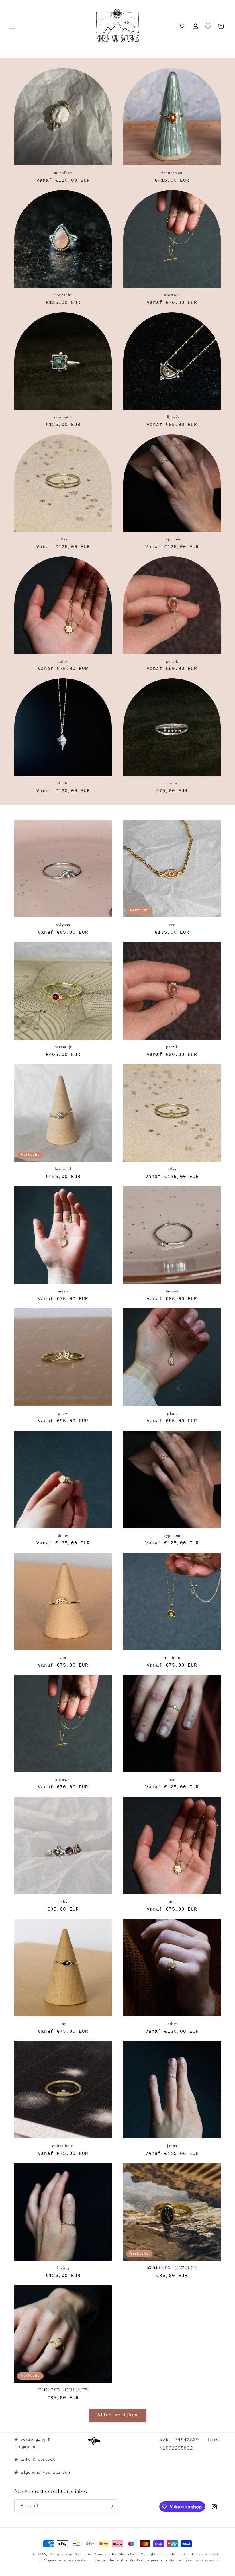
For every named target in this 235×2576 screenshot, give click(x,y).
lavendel (63, 1169)
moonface (63, 173)
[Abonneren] (111, 2506)
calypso (63, 925)
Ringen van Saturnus (71, 2554)
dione (63, 1535)
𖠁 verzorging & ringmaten (32, 2443)
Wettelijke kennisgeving (195, 2561)
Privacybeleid (206, 2554)
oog (63, 2024)
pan (172, 1780)
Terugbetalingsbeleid (163, 2554)
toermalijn (63, 1047)
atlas (63, 539)
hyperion (172, 539)
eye (172, 925)
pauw (63, 1413)
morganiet (63, 295)
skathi (63, 783)
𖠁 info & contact (35, 2460)
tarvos (172, 783)
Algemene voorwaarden (66, 2561)
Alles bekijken (117, 2415)
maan (63, 1291)
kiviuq (63, 2268)
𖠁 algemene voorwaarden (42, 2473)
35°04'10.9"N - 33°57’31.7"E (172, 2268)
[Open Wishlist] (208, 26)
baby (63, 1902)
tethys (172, 2024)
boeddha (172, 1658)
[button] (12, 26)
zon (63, 1658)
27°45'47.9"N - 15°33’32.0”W (63, 2390)
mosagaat (63, 417)
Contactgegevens (147, 2561)
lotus (63, 661)
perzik (172, 661)
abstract (172, 295)
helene (172, 1291)
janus (172, 2146)
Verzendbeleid (109, 2561)
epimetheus (63, 2146)
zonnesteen (172, 173)
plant (172, 1413)
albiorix (172, 417)
